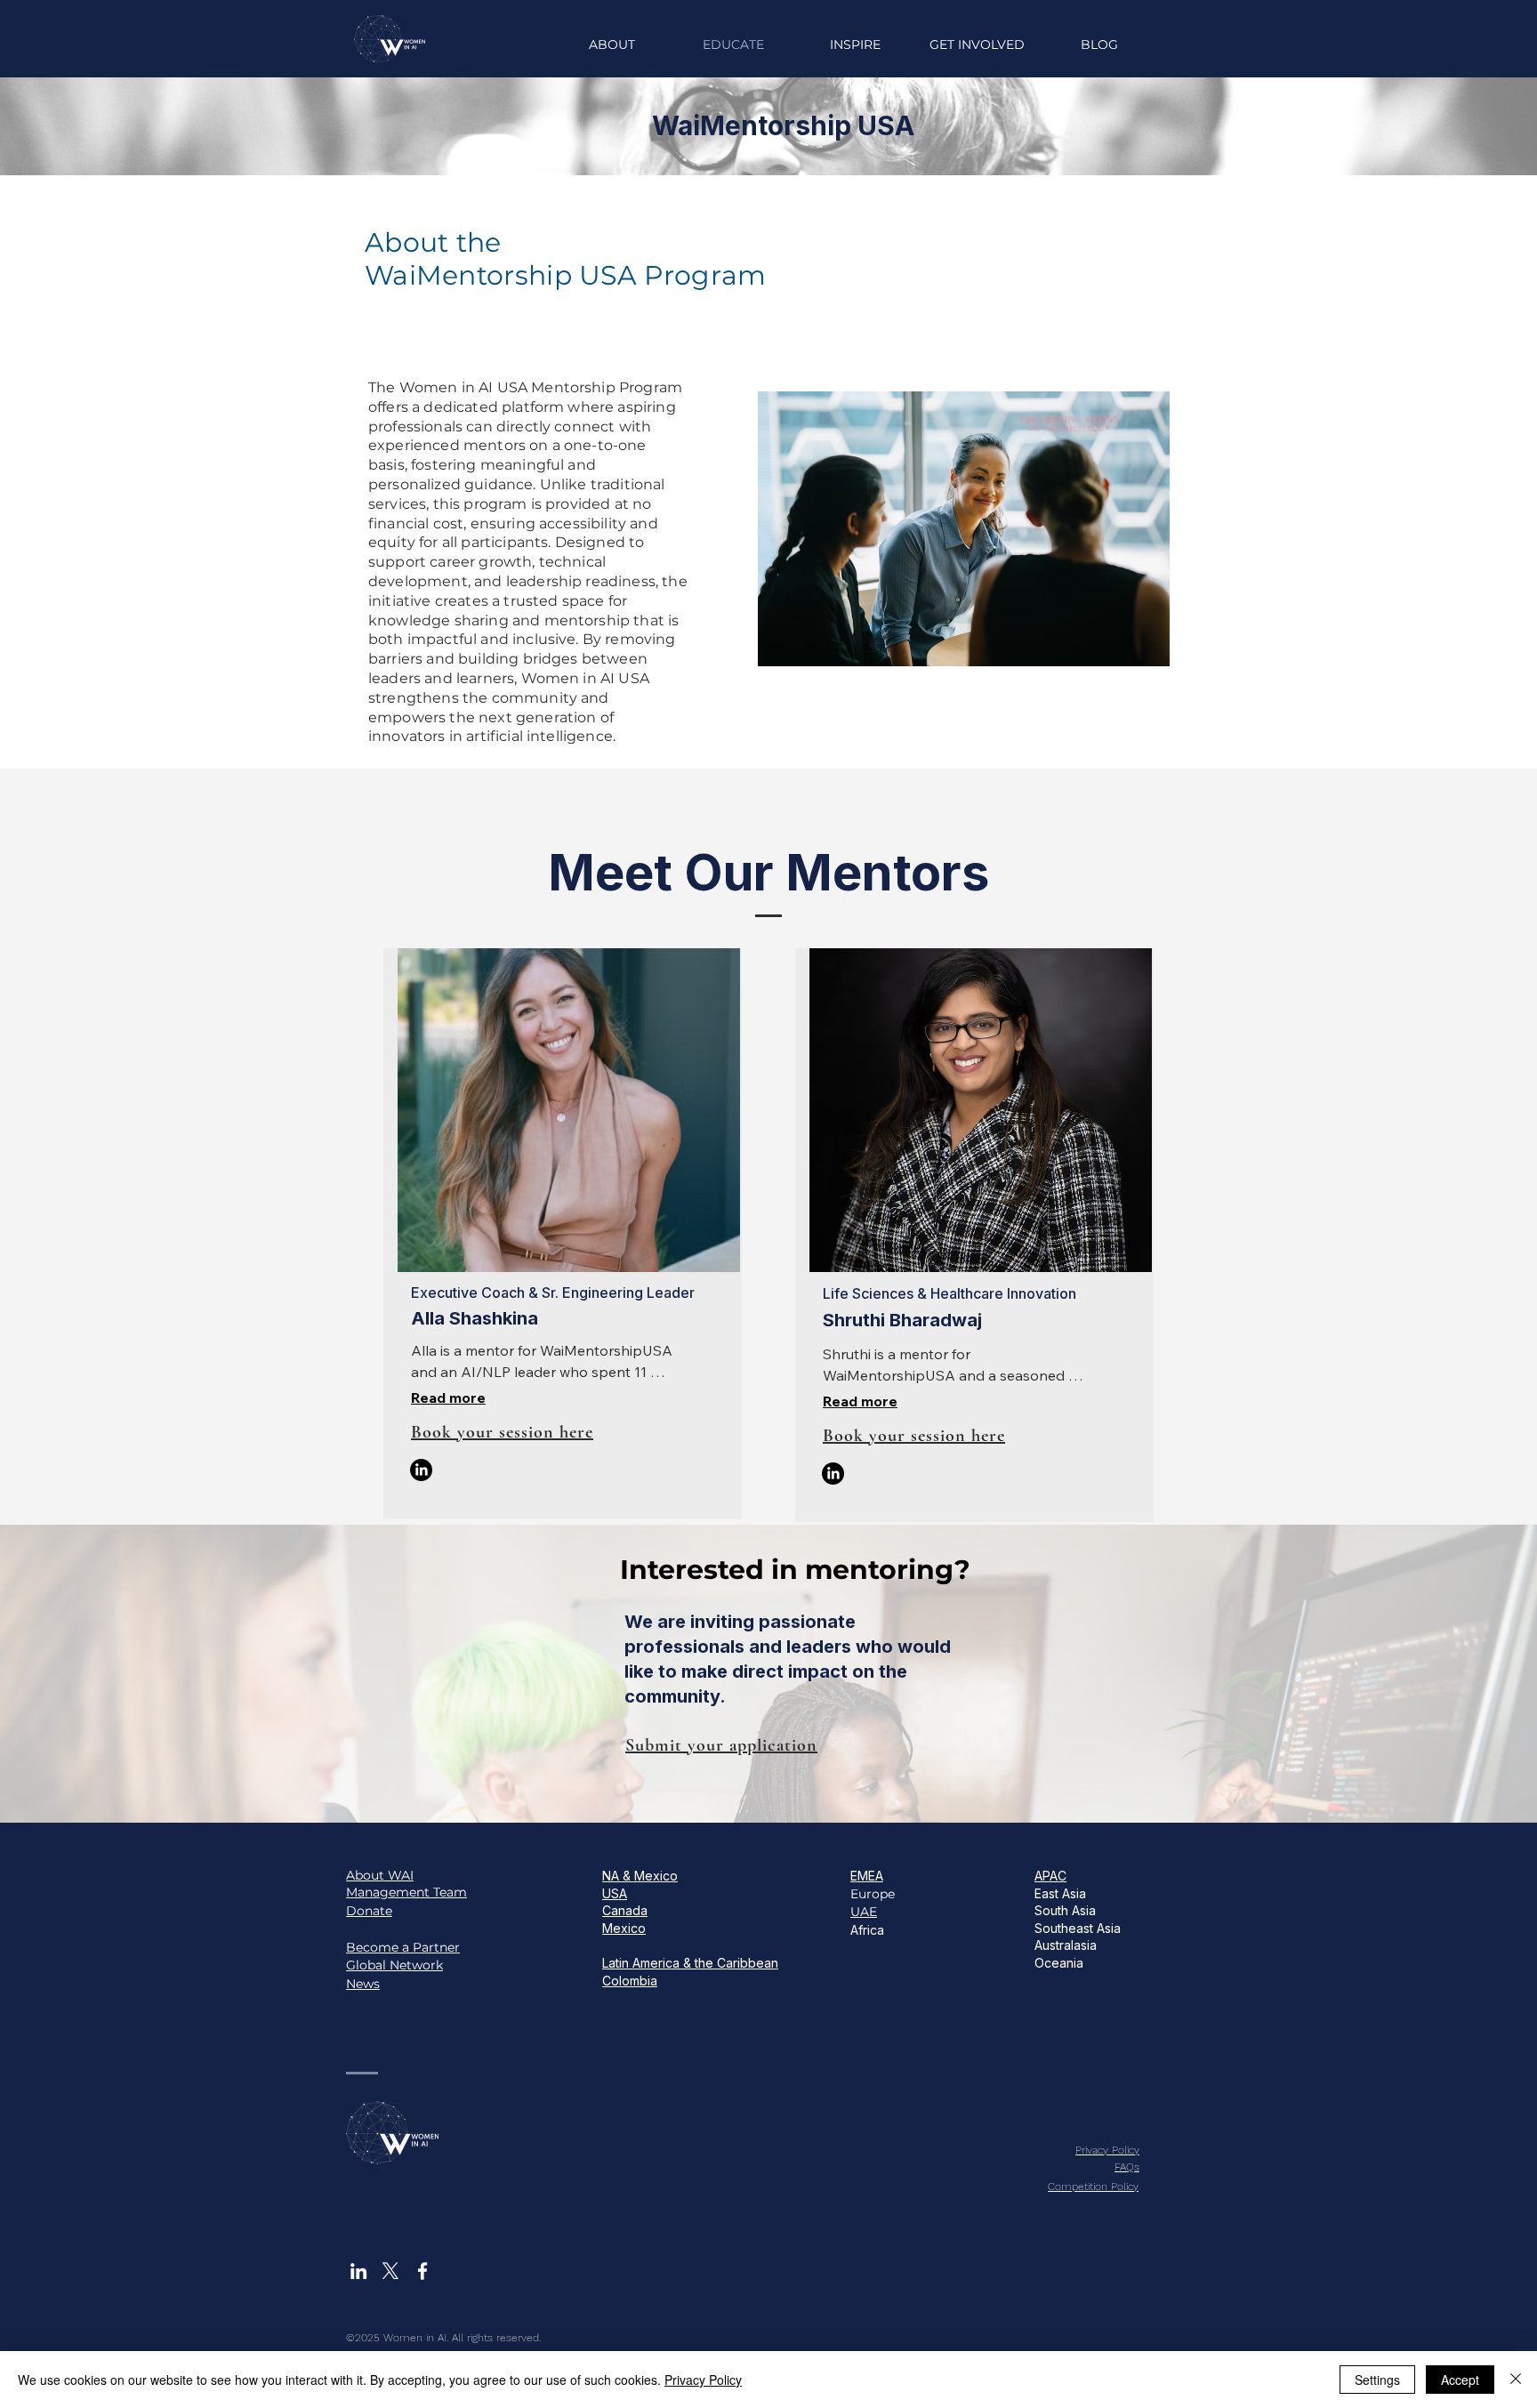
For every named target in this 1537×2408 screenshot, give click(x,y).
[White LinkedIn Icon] (358, 2271)
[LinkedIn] (421, 1470)
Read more (448, 1397)
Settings (1377, 2380)
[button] (855, 44)
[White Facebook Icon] (422, 2271)
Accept (1460, 2380)
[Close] (1516, 2380)
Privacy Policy (703, 2380)
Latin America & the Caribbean (690, 1963)
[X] (390, 2271)
